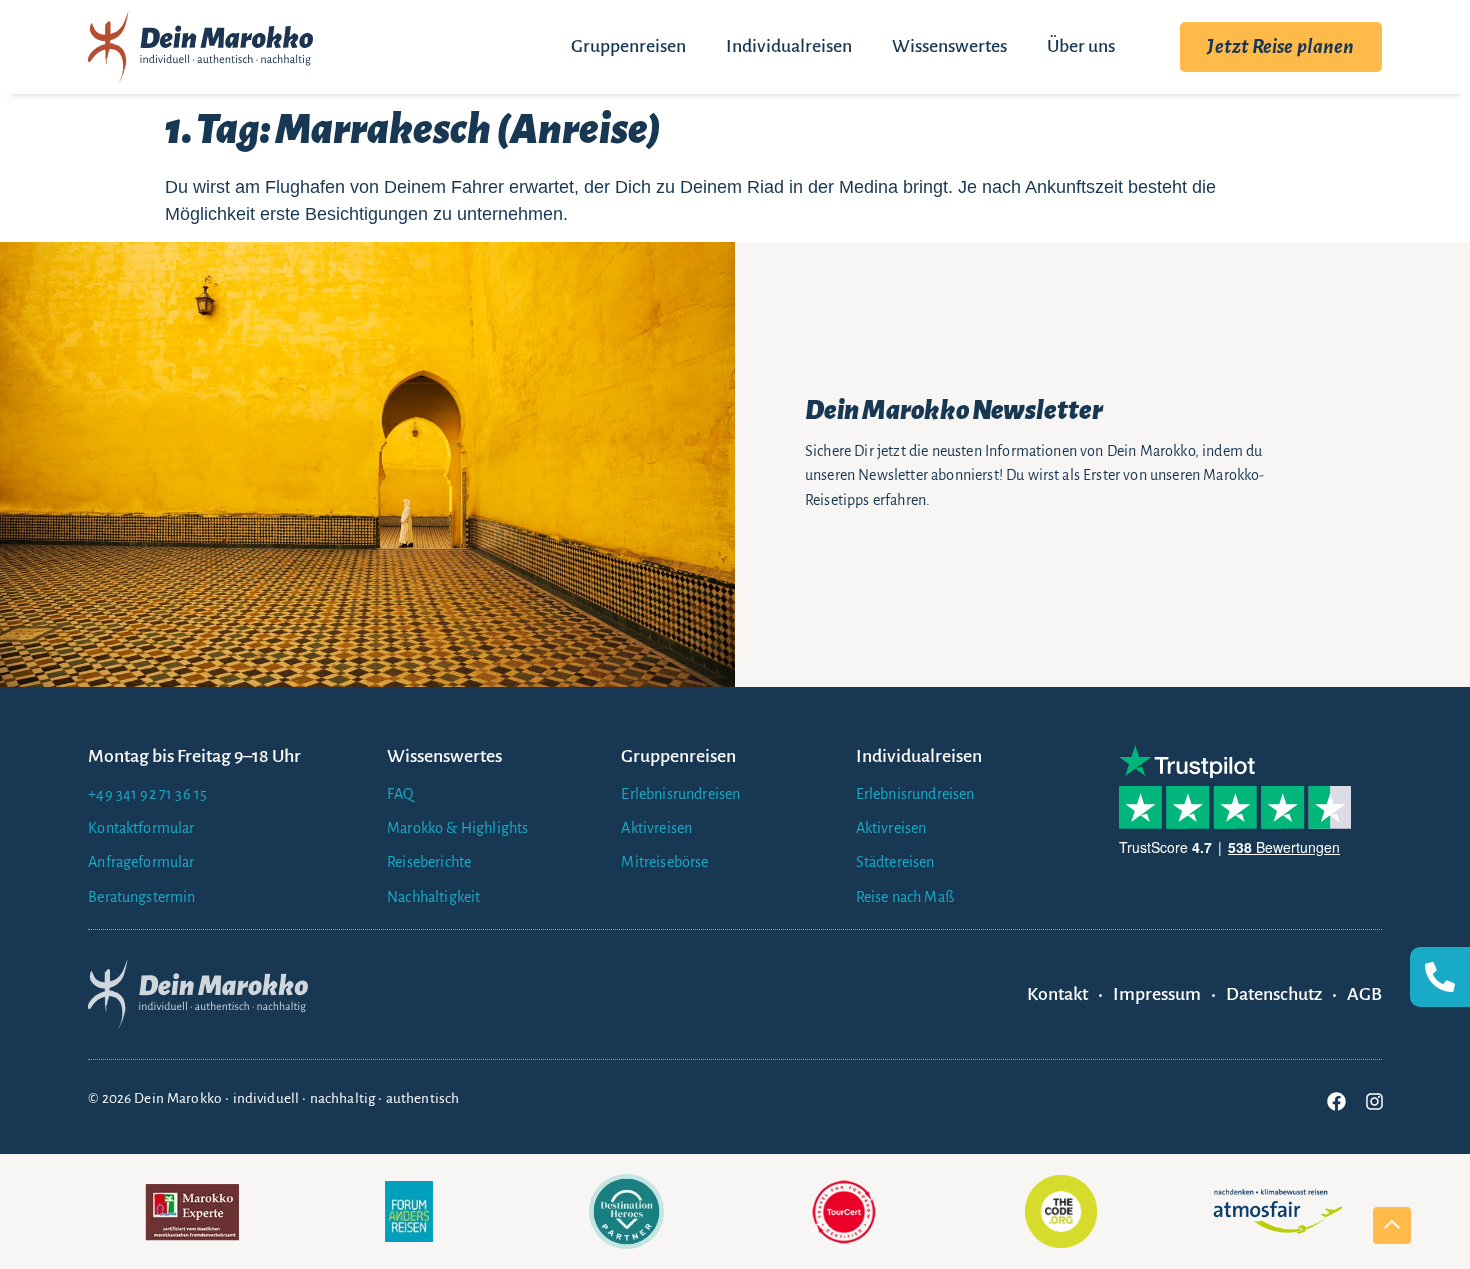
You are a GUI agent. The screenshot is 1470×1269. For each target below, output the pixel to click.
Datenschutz (1274, 994)
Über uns (1081, 46)
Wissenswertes (949, 46)
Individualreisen (789, 46)
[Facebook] (1337, 1101)
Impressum (1157, 994)
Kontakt (1057, 994)
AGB (1364, 994)
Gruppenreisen (628, 46)
